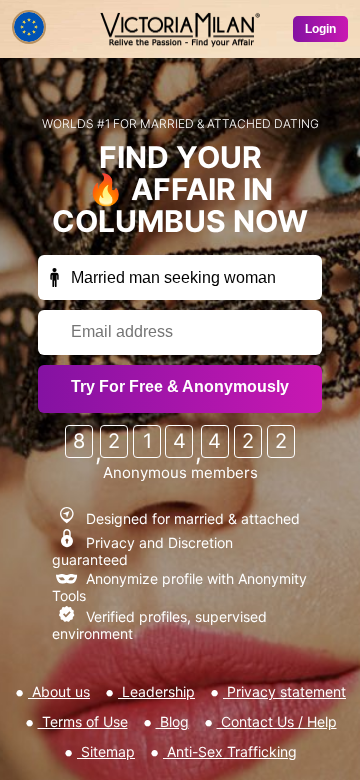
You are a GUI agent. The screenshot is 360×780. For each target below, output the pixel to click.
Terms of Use (83, 721)
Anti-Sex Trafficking (230, 751)
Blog (172, 721)
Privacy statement (284, 691)
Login (320, 29)
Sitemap (106, 751)
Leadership (156, 691)
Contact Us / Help (277, 721)
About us (59, 691)
